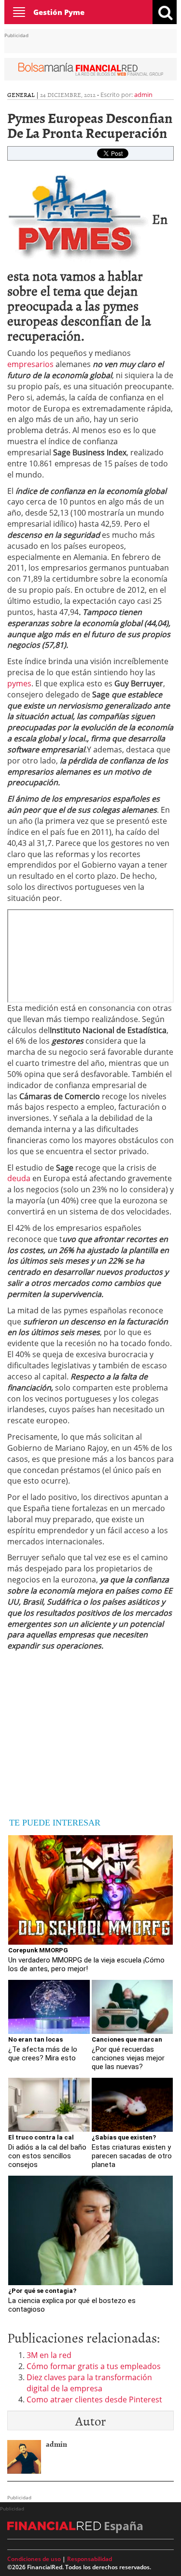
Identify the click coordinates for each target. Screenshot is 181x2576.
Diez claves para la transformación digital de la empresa (89, 2383)
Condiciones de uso (34, 2559)
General (21, 95)
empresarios (30, 364)
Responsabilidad (90, 2559)
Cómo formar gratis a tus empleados (94, 2366)
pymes (19, 683)
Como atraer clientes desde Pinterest (94, 2399)
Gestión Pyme (59, 12)
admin (143, 95)
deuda (19, 1178)
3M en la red (49, 2355)
